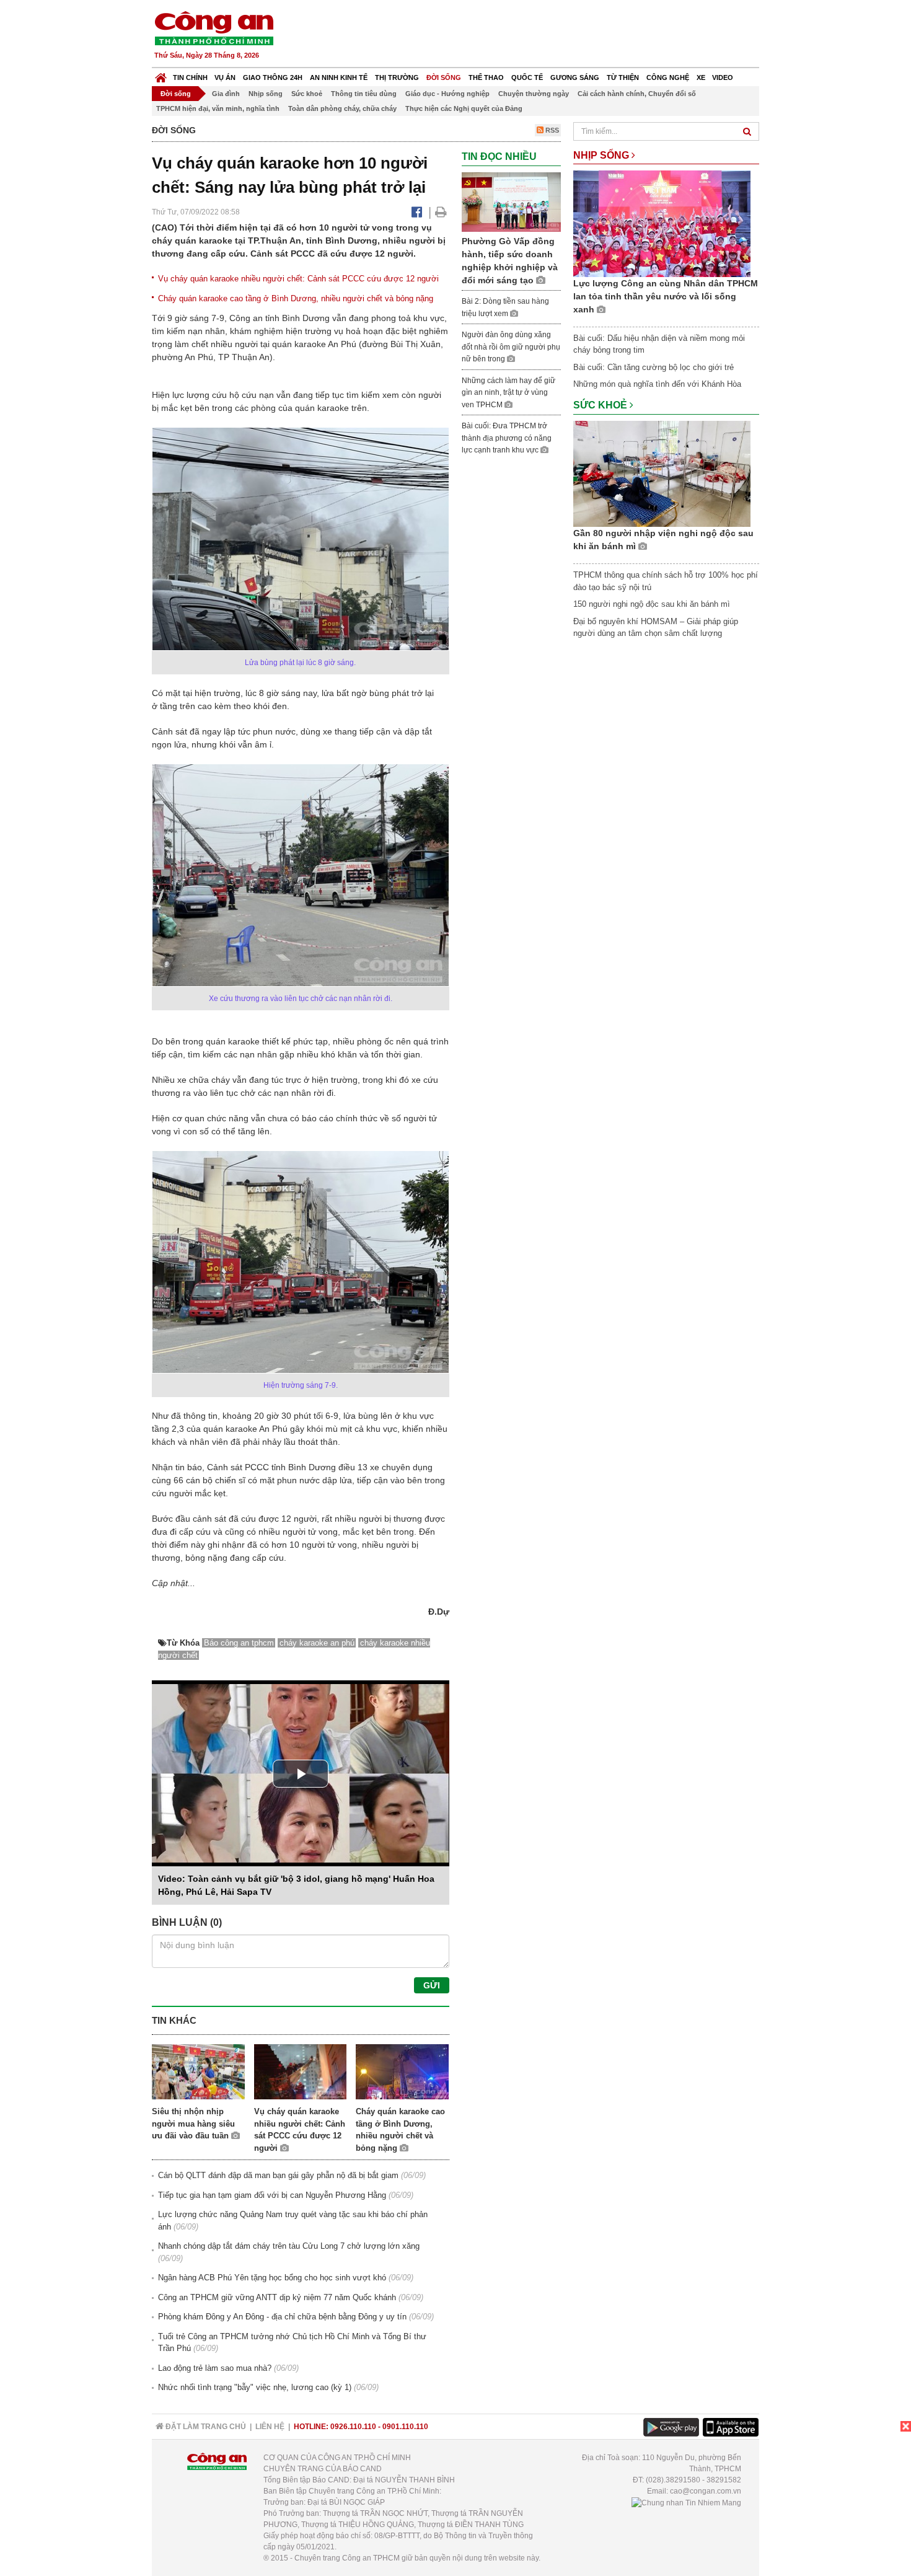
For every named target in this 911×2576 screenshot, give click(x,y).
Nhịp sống (266, 94)
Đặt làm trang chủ (205, 2427)
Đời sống (444, 77)
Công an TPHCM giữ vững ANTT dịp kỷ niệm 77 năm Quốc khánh (277, 2297)
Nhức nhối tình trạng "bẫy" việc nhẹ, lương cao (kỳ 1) (255, 2387)
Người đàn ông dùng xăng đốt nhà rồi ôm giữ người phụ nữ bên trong (511, 347)
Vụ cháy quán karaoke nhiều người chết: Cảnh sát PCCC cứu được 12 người (298, 279)
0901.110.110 (405, 2427)
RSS (551, 130)
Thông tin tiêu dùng (364, 94)
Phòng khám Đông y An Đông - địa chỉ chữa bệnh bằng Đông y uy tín (282, 2317)
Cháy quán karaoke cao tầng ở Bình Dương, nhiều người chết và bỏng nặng (296, 298)
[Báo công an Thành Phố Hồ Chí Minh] (214, 28)
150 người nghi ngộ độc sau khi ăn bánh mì (652, 604)
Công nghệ (668, 77)
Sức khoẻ (307, 94)
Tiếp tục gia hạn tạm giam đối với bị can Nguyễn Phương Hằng (272, 2195)
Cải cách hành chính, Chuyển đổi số (637, 94)
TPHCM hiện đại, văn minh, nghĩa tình (218, 108)
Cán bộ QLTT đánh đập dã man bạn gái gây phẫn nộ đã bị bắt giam (278, 2175)
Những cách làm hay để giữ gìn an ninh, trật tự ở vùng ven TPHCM (508, 393)
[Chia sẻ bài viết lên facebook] (417, 212)
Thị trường (397, 77)
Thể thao (486, 77)
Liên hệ (270, 2427)
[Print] (441, 212)
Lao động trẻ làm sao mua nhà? (215, 2368)
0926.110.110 (353, 2427)
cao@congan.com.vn (706, 2491)
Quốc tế (527, 77)
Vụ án (225, 77)
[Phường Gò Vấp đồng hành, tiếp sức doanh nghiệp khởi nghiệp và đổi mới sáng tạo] (511, 201)
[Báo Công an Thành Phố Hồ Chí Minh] (161, 75)
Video (723, 77)
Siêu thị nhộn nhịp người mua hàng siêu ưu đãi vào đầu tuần (193, 2124)
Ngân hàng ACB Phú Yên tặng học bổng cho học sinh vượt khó (272, 2278)
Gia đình (226, 94)
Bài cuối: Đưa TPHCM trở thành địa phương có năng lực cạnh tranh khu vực (507, 438)
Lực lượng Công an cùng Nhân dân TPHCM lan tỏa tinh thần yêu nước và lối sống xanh (666, 296)
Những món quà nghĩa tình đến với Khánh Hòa (657, 384)
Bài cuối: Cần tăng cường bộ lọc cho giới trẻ (654, 367)
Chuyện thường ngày (534, 94)
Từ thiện (623, 77)
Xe (701, 77)
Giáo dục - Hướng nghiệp (447, 94)
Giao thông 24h (273, 77)
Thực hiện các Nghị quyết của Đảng (464, 108)
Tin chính (190, 77)
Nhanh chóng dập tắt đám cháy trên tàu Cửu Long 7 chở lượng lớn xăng (289, 2246)
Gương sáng (575, 77)
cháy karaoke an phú (317, 1643)
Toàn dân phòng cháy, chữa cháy (342, 108)
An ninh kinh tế (339, 77)
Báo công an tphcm (239, 1643)
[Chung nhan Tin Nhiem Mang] (686, 2502)
